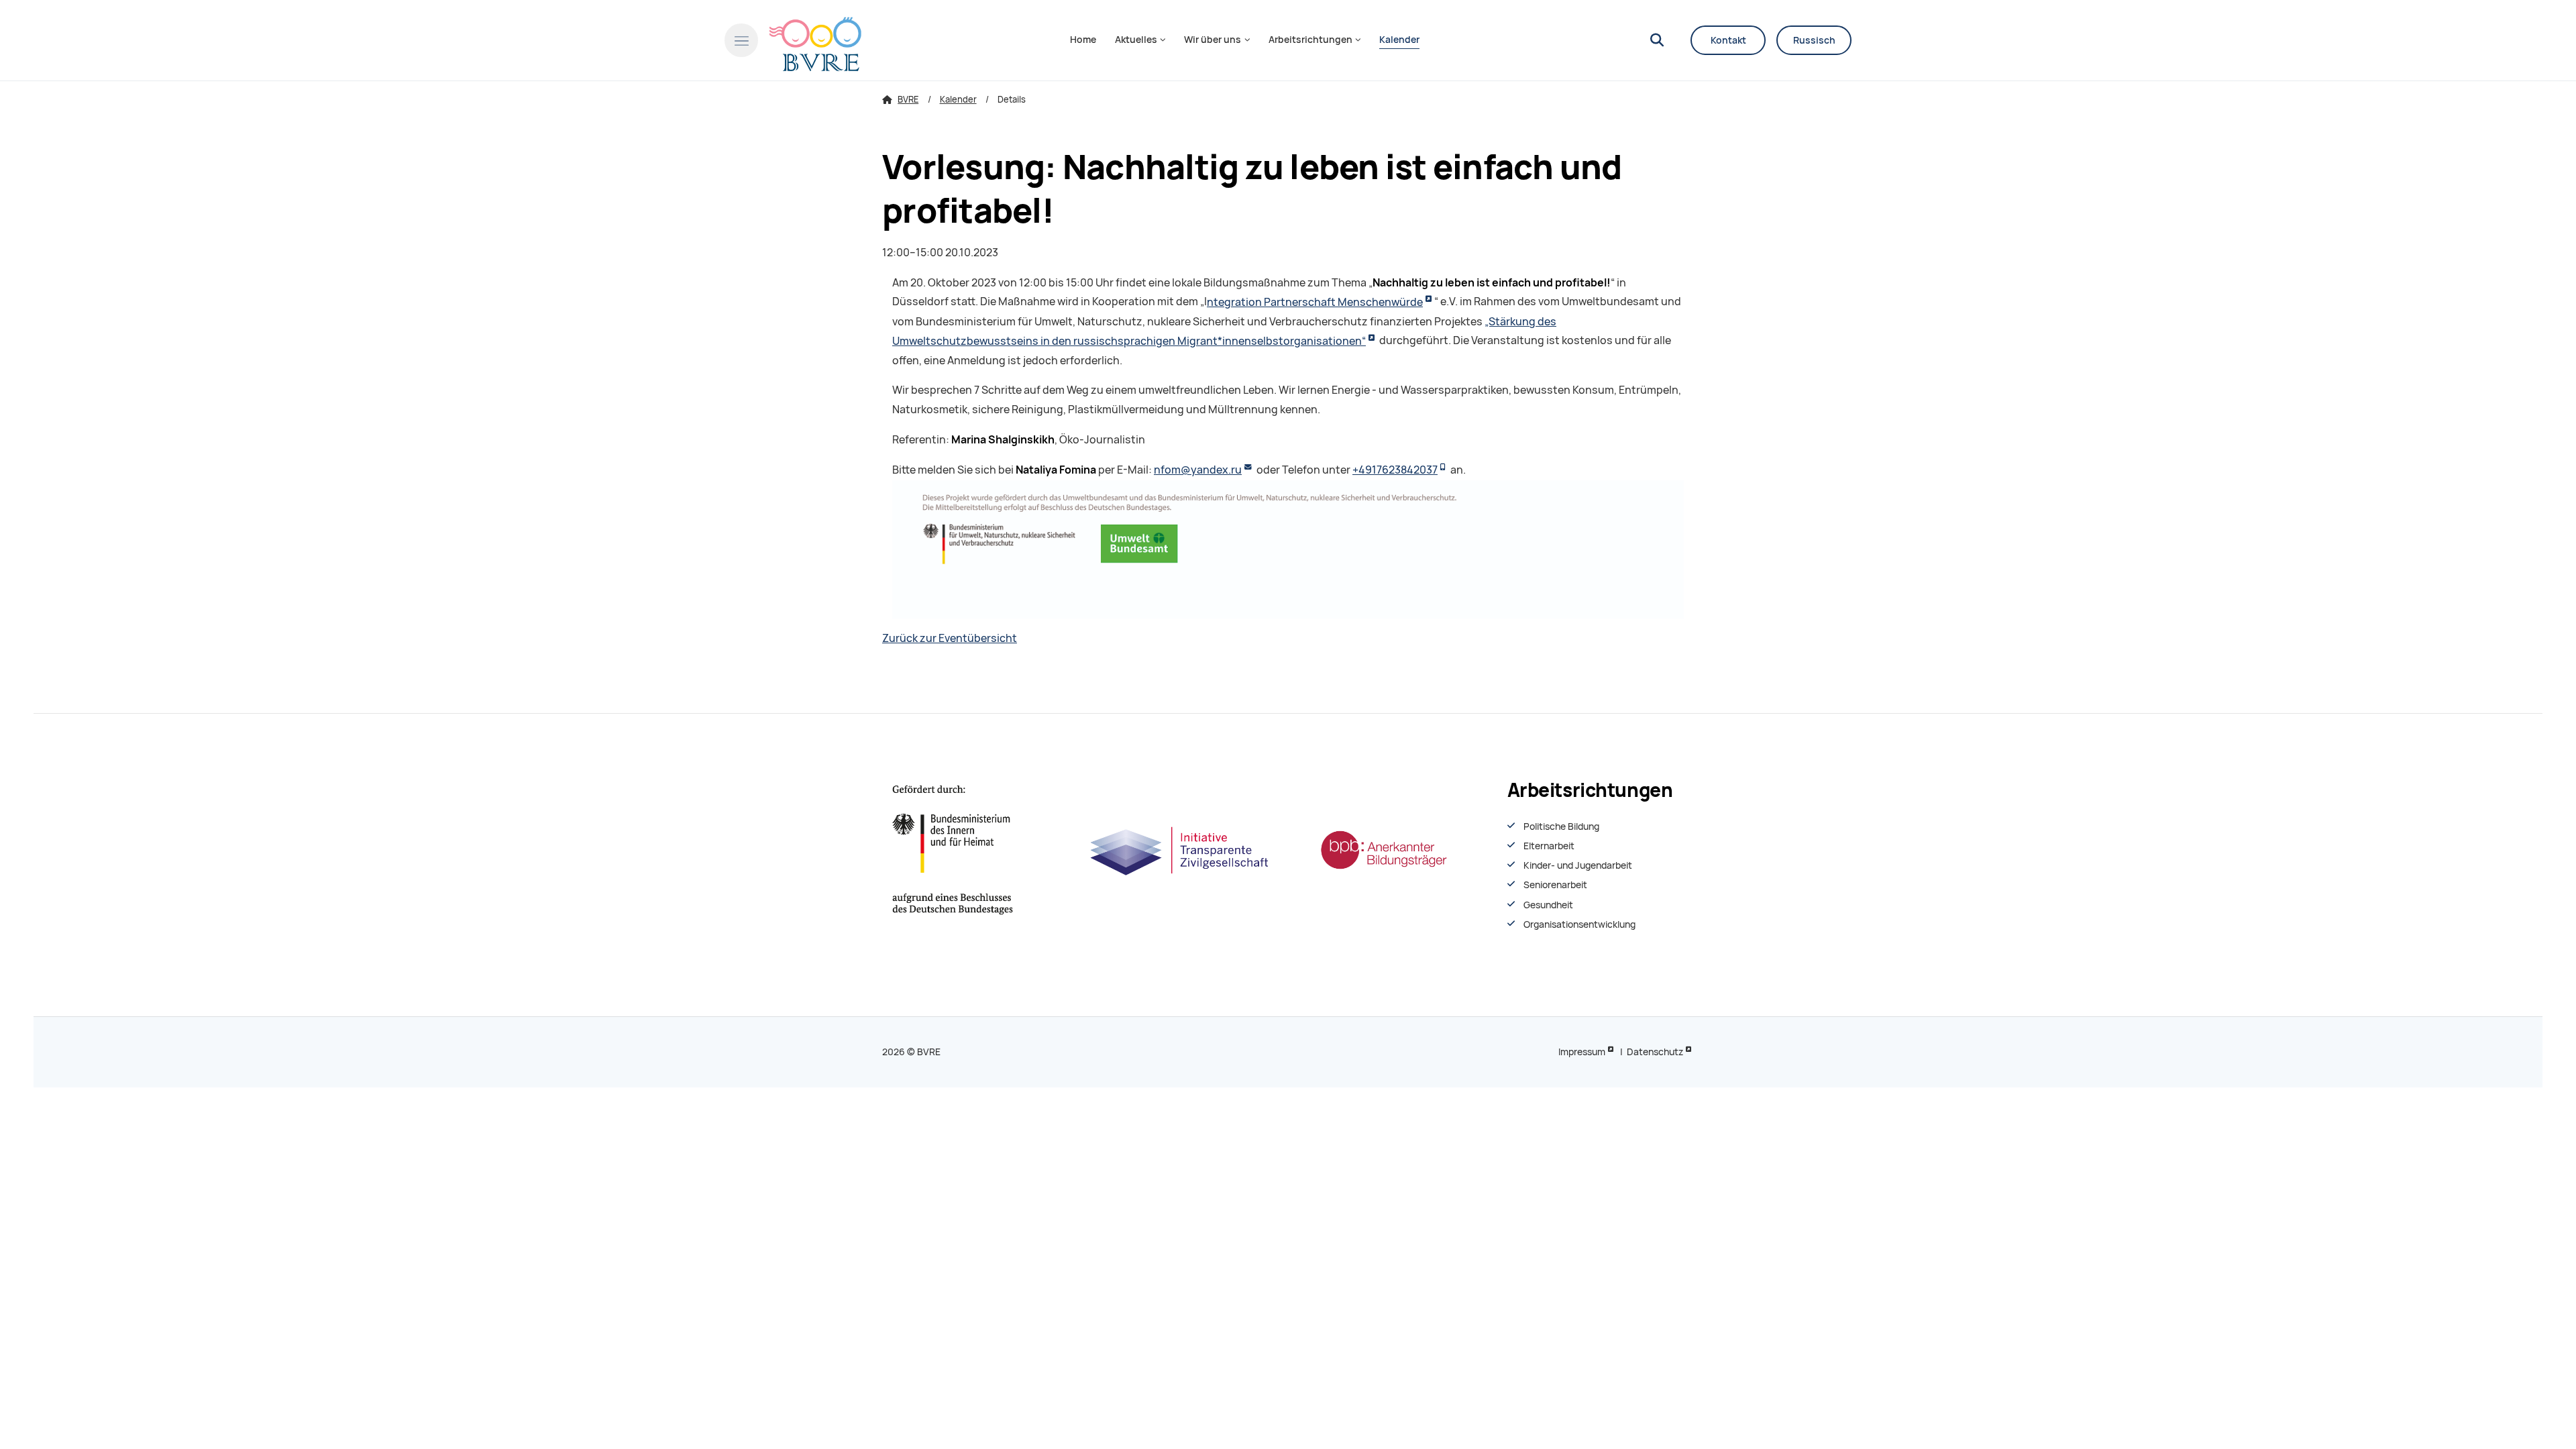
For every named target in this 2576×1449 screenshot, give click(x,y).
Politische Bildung (1561, 826)
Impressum (1582, 1052)
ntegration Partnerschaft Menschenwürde (1315, 302)
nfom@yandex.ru (1198, 470)
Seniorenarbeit (1555, 885)
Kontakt (1728, 40)
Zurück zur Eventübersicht (950, 638)
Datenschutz (1655, 1052)
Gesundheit (1548, 905)
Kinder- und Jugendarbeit (1578, 865)
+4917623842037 (1395, 470)
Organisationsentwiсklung (1579, 924)
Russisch (1814, 40)
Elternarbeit (1549, 846)
